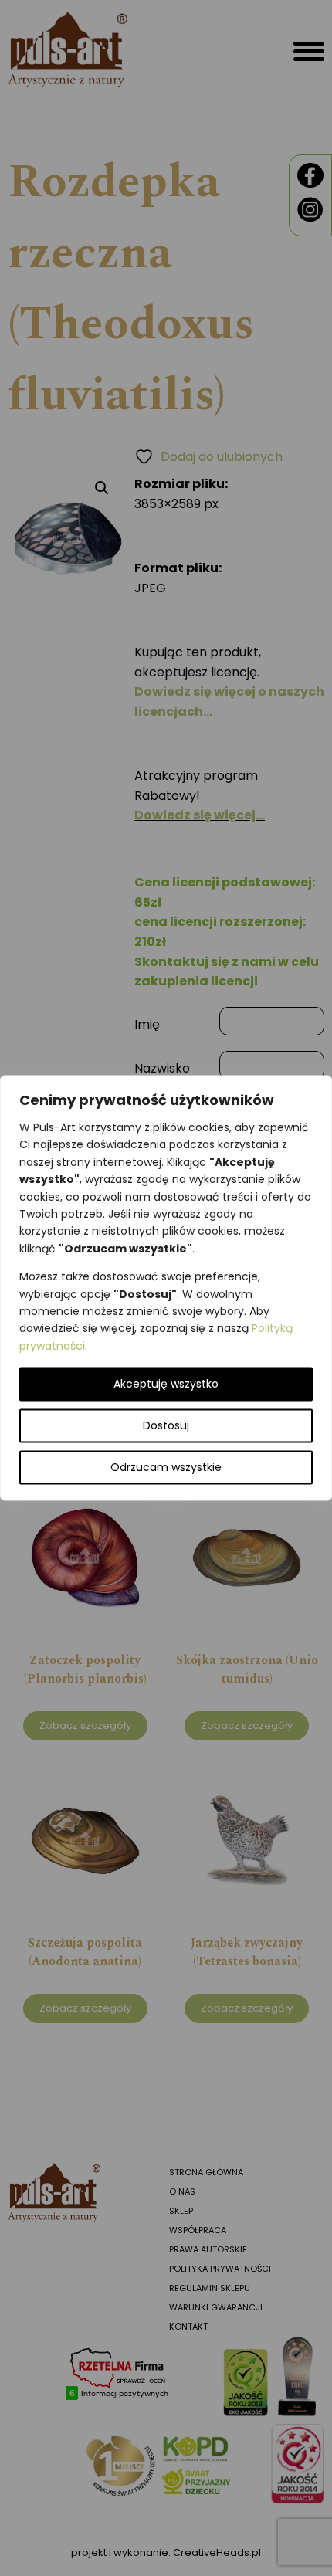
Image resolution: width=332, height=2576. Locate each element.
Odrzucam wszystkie (166, 1468)
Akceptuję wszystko (166, 1385)
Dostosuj (166, 1426)
